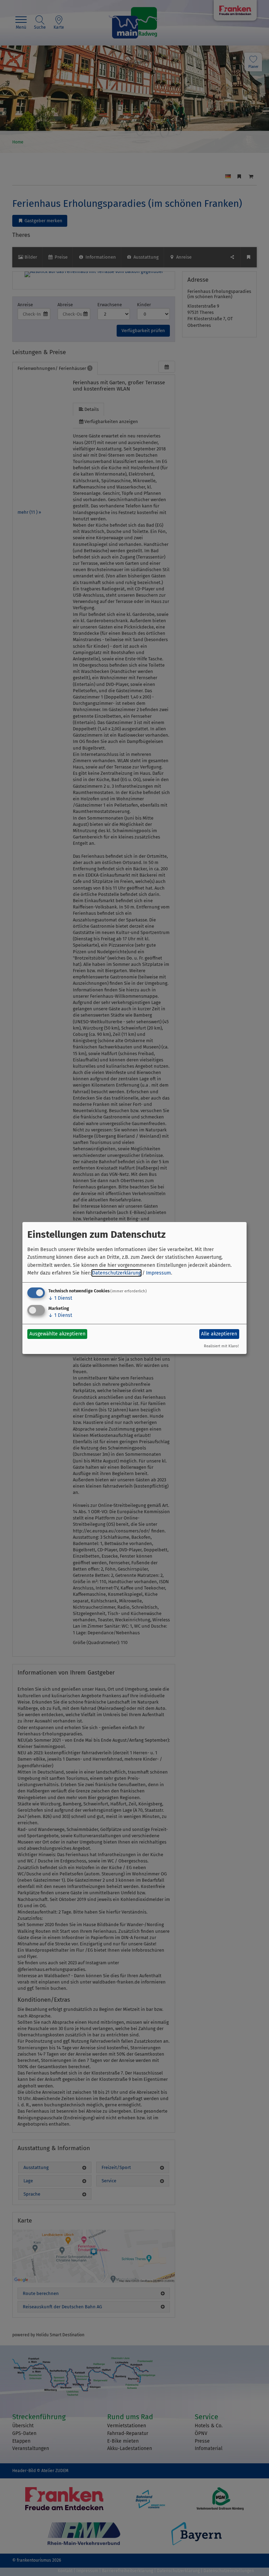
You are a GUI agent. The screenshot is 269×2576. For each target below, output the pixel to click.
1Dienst (60, 1298)
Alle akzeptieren (219, 1334)
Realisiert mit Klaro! (221, 1346)
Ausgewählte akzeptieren (57, 1334)
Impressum (158, 1273)
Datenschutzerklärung (116, 1273)
